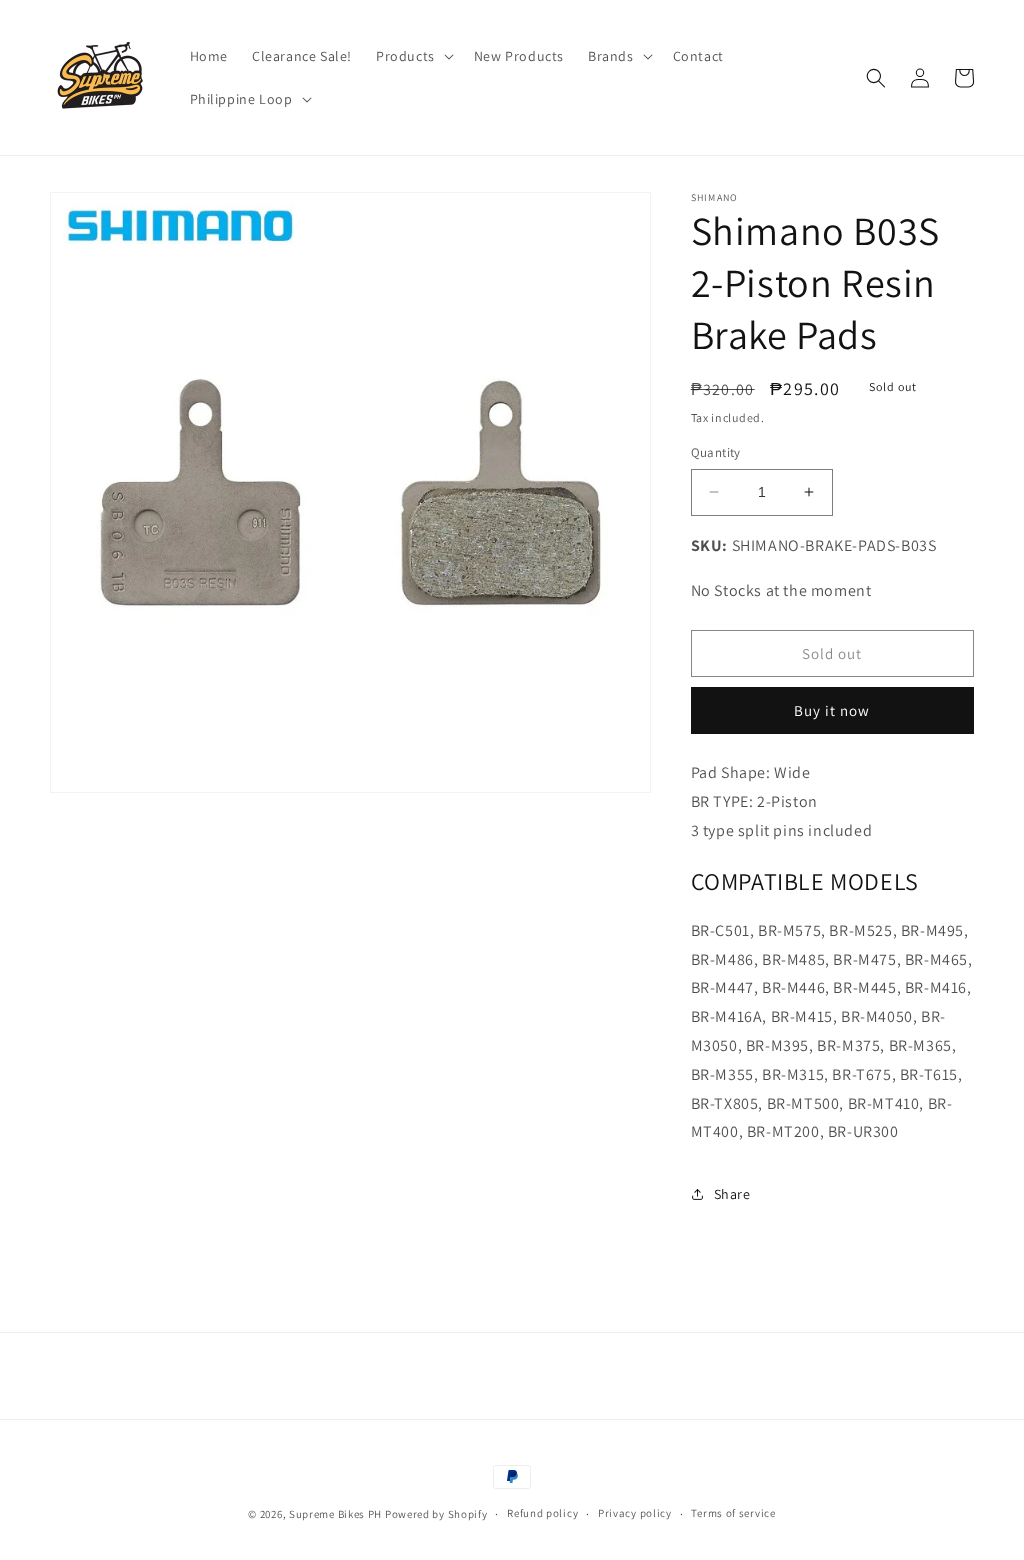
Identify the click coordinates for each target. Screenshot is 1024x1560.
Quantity (716, 452)
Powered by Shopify (436, 1514)
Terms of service (733, 1513)
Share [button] (732, 1194)
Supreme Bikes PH (335, 1514)
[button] (413, 56)
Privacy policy (635, 1513)
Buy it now (832, 710)
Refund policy (542, 1513)
